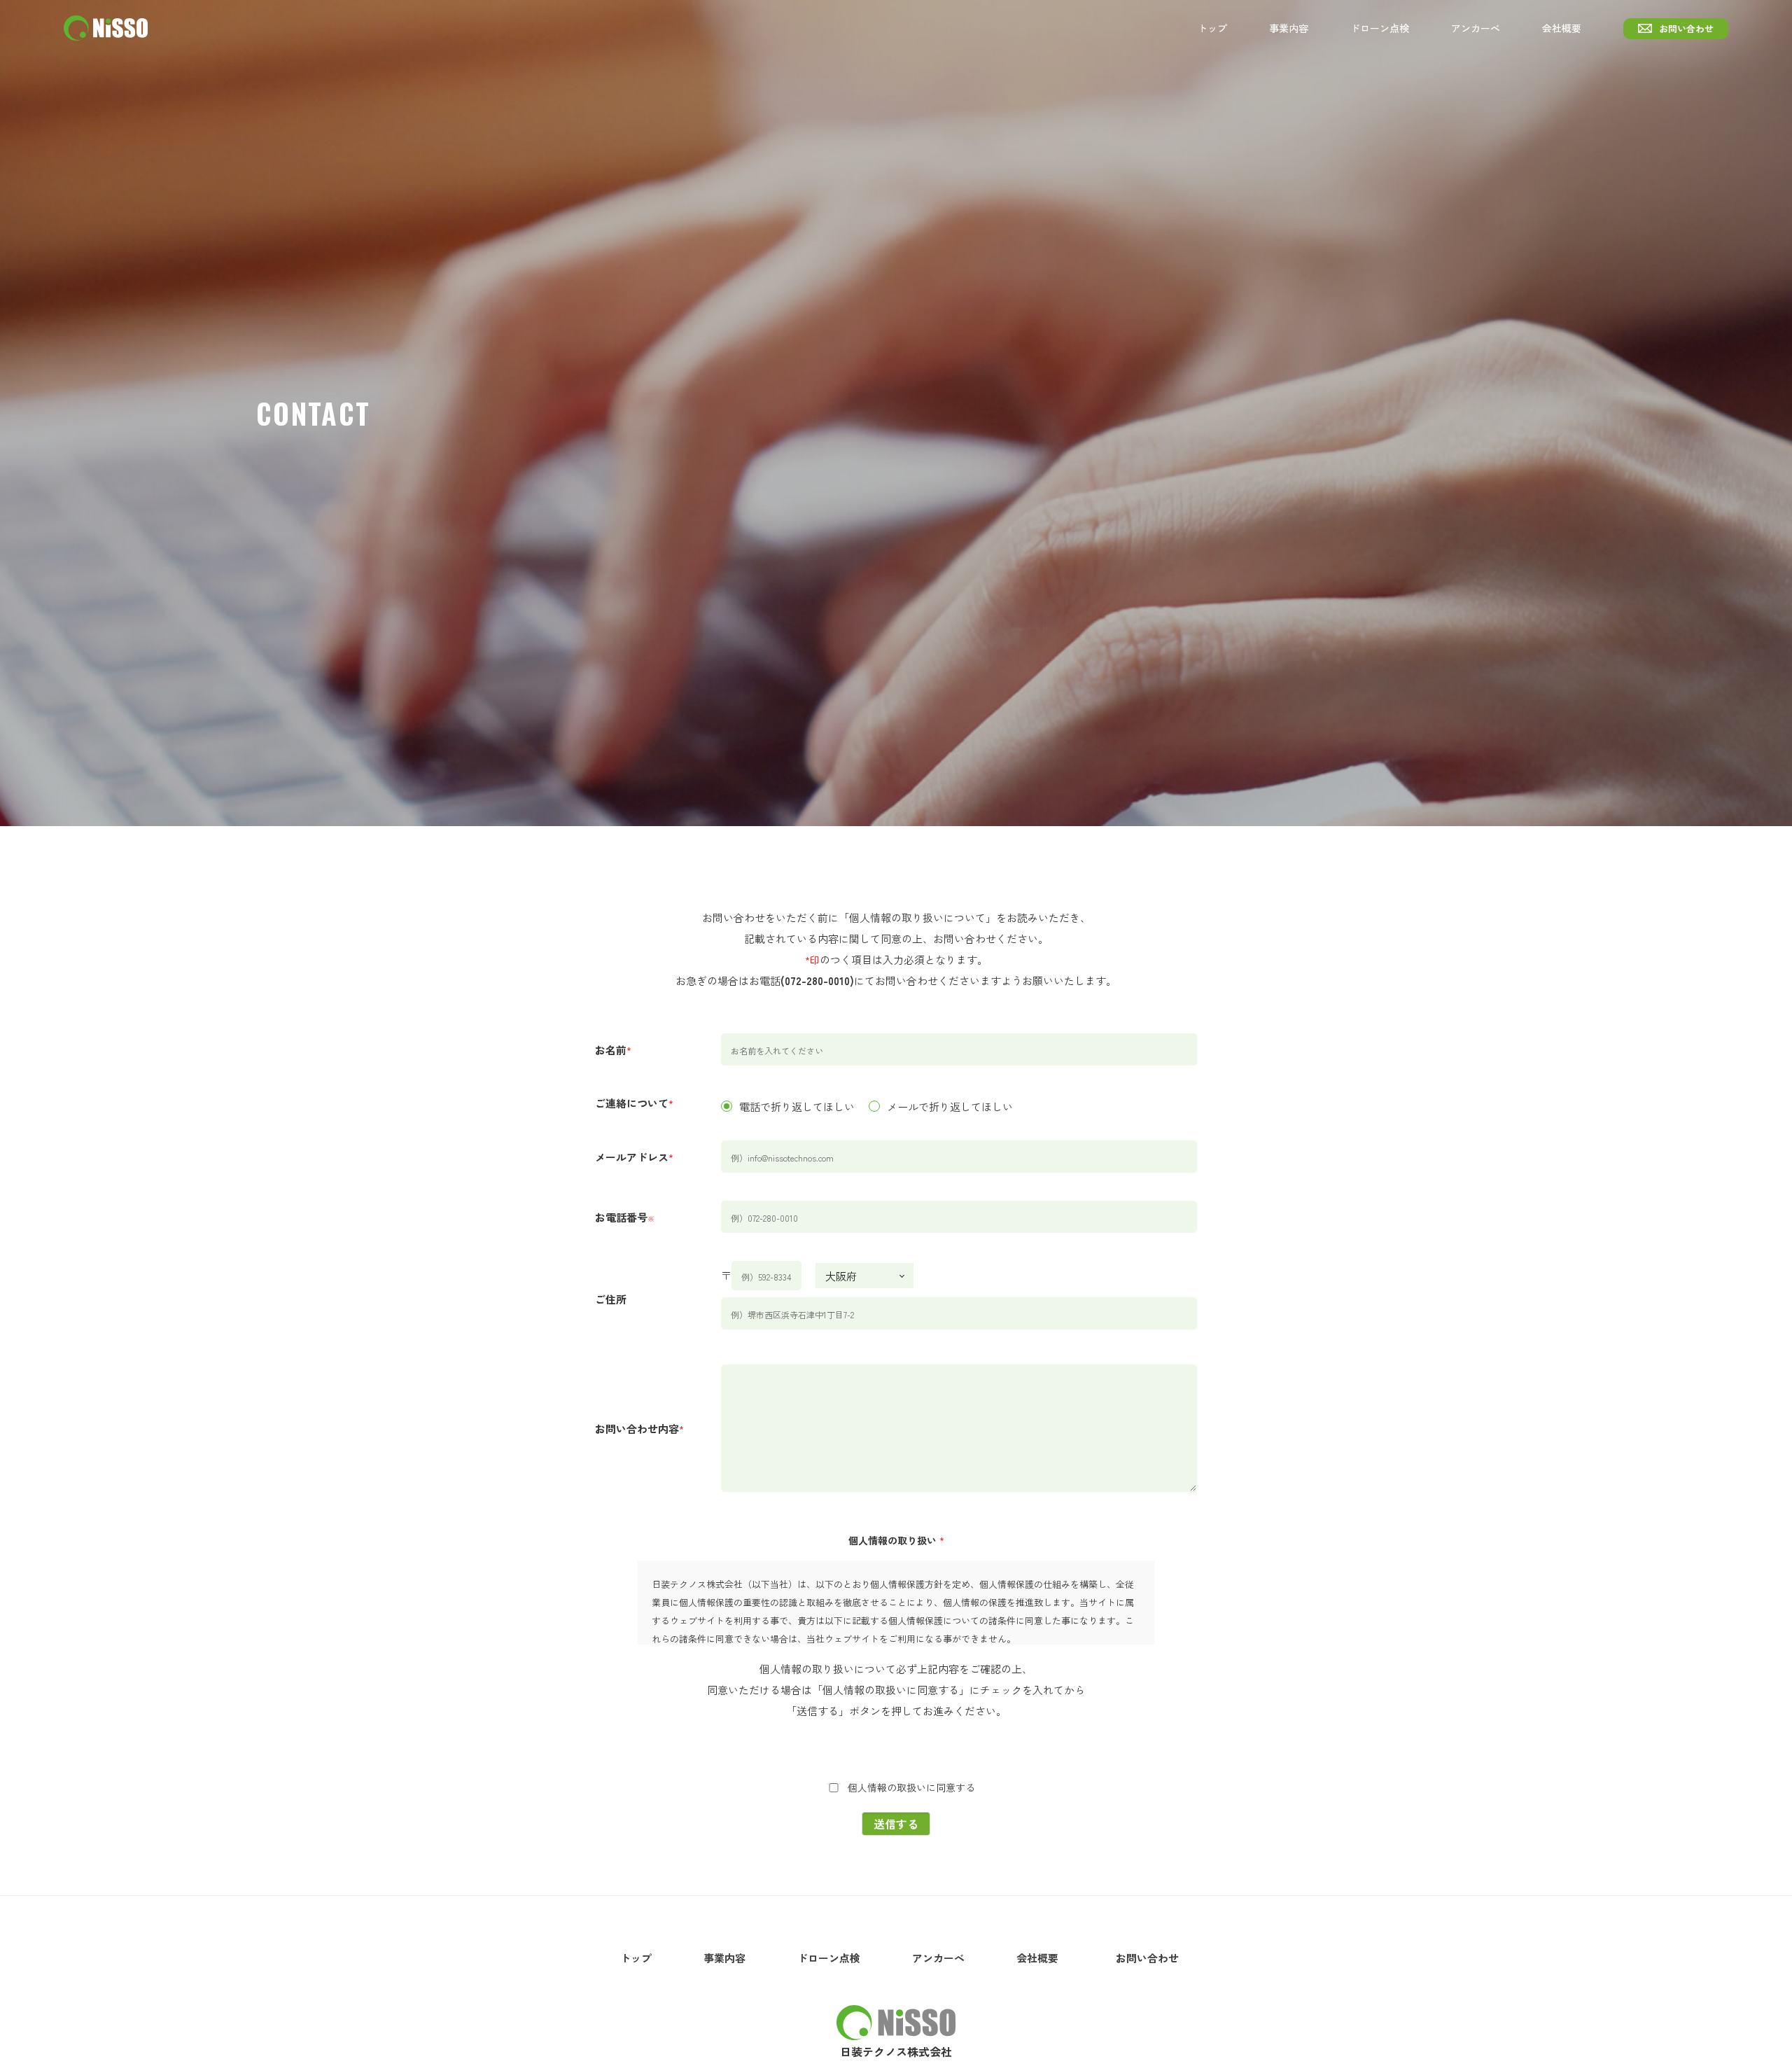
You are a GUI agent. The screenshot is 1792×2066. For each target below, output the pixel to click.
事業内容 (1289, 28)
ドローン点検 (1380, 28)
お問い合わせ (1686, 28)
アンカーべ (1476, 28)
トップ (1212, 28)
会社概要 (1562, 28)
